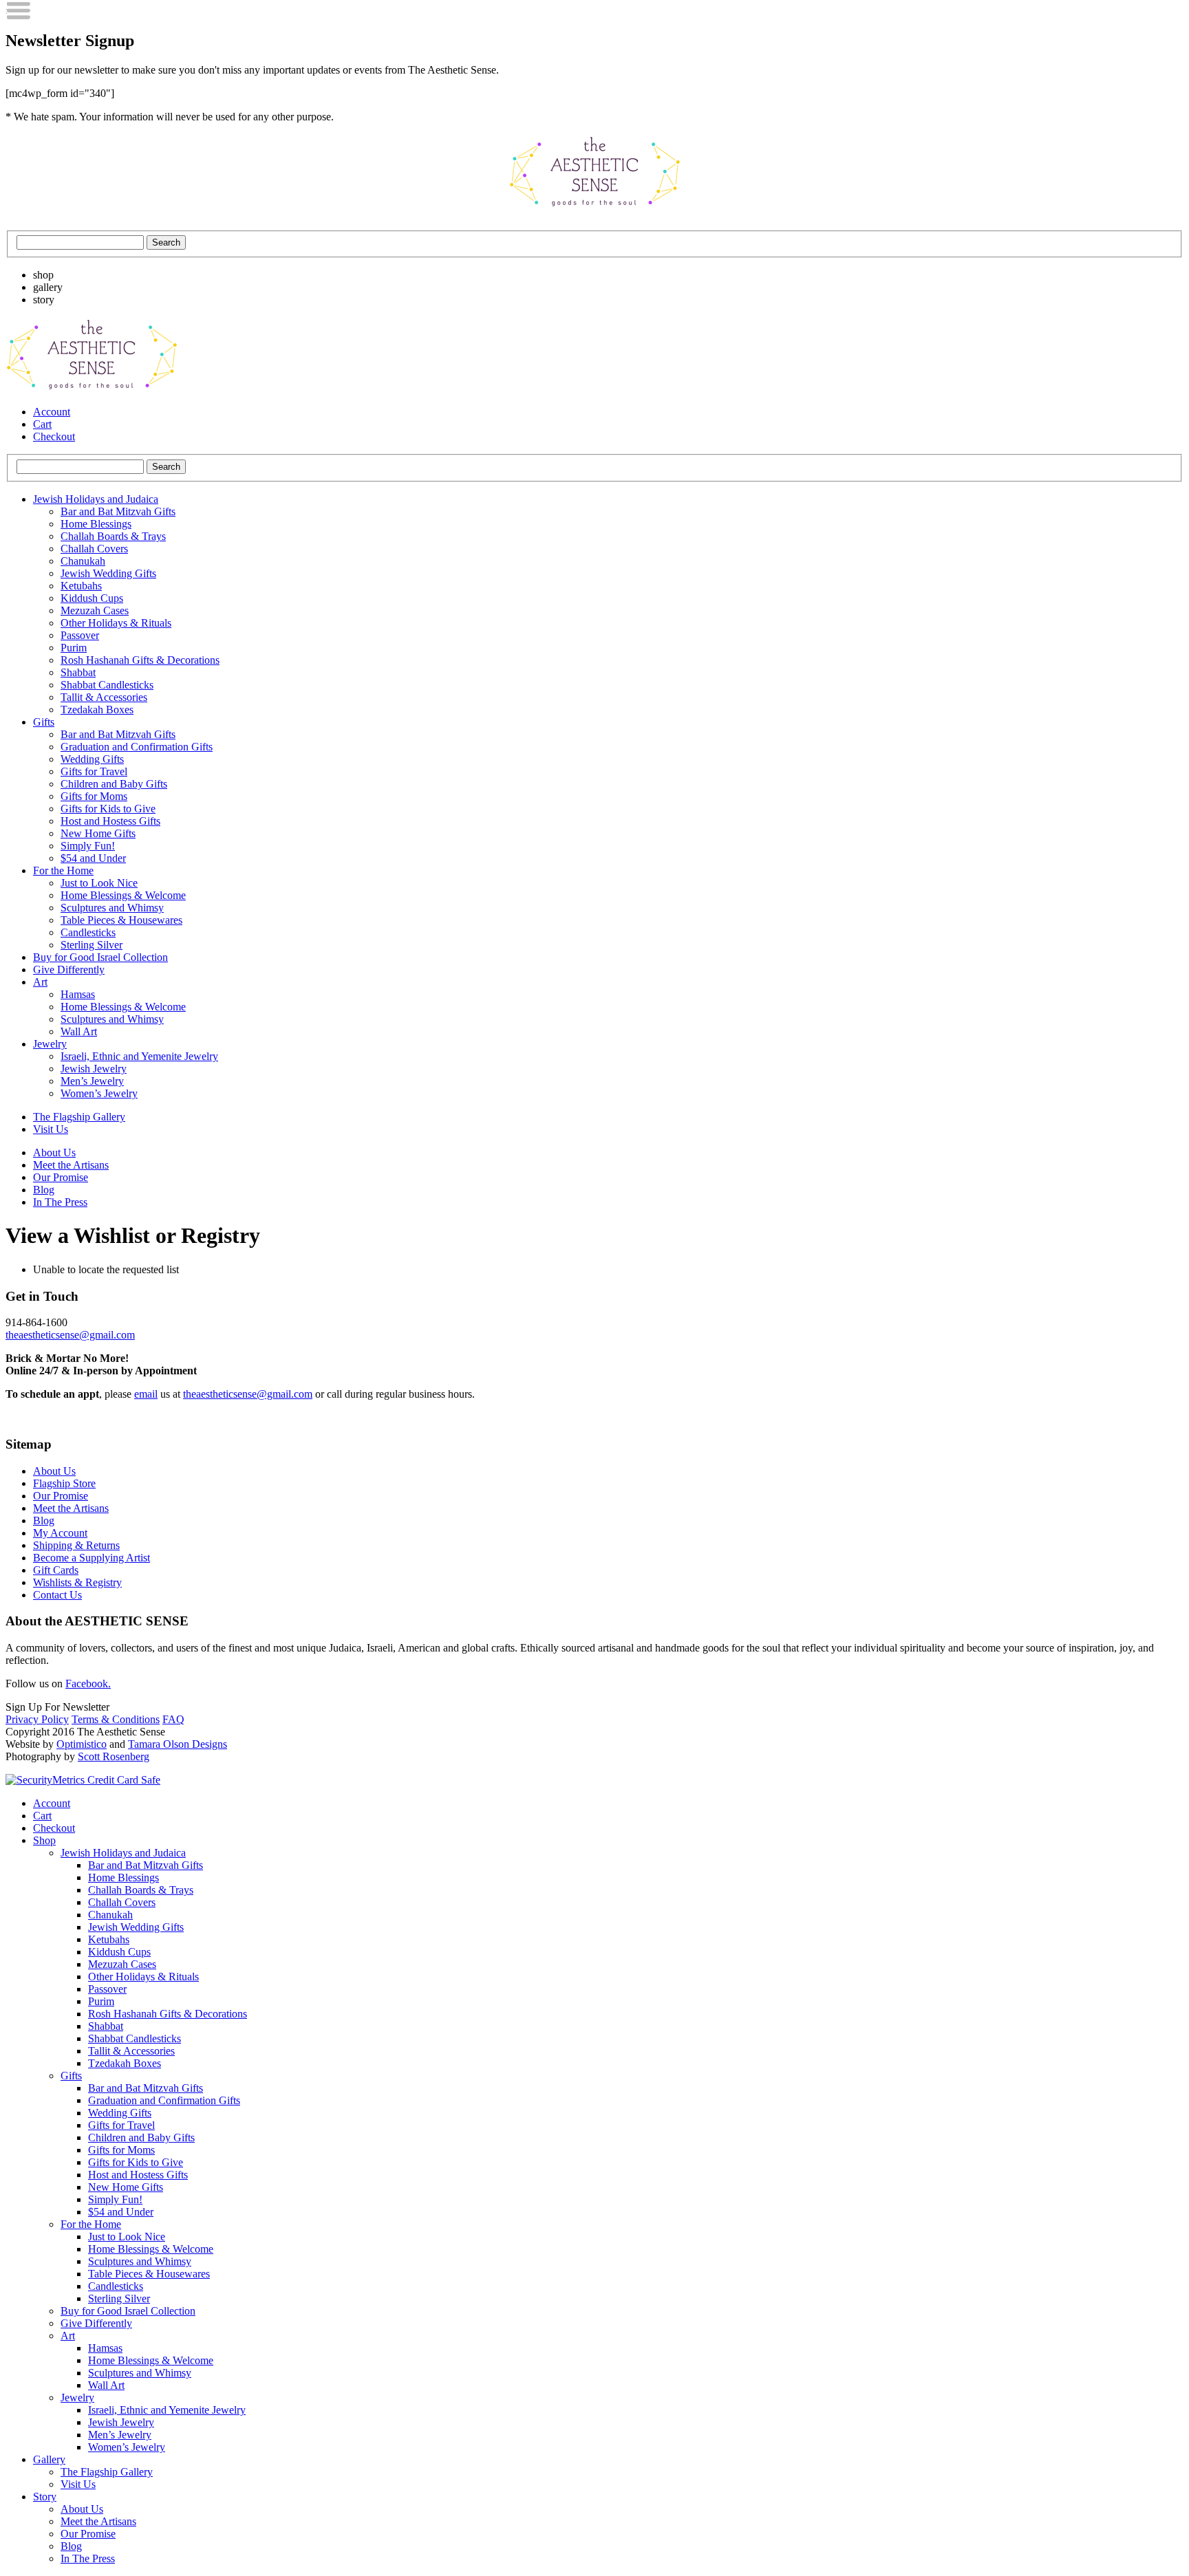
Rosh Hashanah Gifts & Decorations (140, 660)
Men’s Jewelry (92, 1081)
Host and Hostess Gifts (110, 821)
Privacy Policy (37, 1719)
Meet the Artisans (71, 1165)
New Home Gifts (98, 833)
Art (40, 982)
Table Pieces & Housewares (121, 920)
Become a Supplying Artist (92, 1558)
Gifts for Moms (94, 796)
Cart (42, 424)
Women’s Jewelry (99, 1093)
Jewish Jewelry (94, 1069)
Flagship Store (64, 1483)
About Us (54, 1152)
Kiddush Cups (92, 598)
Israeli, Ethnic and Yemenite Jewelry (139, 1056)
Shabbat (78, 672)
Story (45, 2497)
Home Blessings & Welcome (123, 895)
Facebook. (88, 1684)
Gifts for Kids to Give (108, 809)
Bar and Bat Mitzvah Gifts (118, 511)
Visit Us (51, 1129)
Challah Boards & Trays (113, 536)
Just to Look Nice (99, 883)
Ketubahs (81, 586)
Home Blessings (96, 524)
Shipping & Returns (76, 1545)
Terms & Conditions (116, 1719)
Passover (80, 635)
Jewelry (50, 1044)
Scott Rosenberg (114, 1756)
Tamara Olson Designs (178, 1744)
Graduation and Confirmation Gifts (137, 747)
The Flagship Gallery (79, 1117)
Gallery (49, 2459)
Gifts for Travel (94, 771)
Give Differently (69, 970)
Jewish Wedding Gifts (108, 573)
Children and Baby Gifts (114, 784)
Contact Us (57, 1595)
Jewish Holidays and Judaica (96, 499)
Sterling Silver (92, 945)
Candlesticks (88, 932)
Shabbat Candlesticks (107, 685)
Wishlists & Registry (77, 1582)
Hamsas (78, 994)
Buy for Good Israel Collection (100, 957)
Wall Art (79, 1031)
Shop (44, 1840)
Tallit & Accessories (104, 697)
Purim (74, 648)
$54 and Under (93, 858)
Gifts (44, 722)
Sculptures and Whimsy (112, 908)
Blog (44, 1190)
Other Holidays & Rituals (116, 623)
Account (52, 412)
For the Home (63, 870)
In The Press (60, 1202)
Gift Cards (56, 1570)
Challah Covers (94, 549)
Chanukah (83, 561)
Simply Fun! (88, 846)
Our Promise (61, 1177)
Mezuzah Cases (95, 610)
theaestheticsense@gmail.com (70, 1335)
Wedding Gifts (92, 759)
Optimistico (82, 1744)
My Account (60, 1533)
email (146, 1394)
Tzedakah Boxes (97, 710)
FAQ (173, 1719)
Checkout (54, 436)
